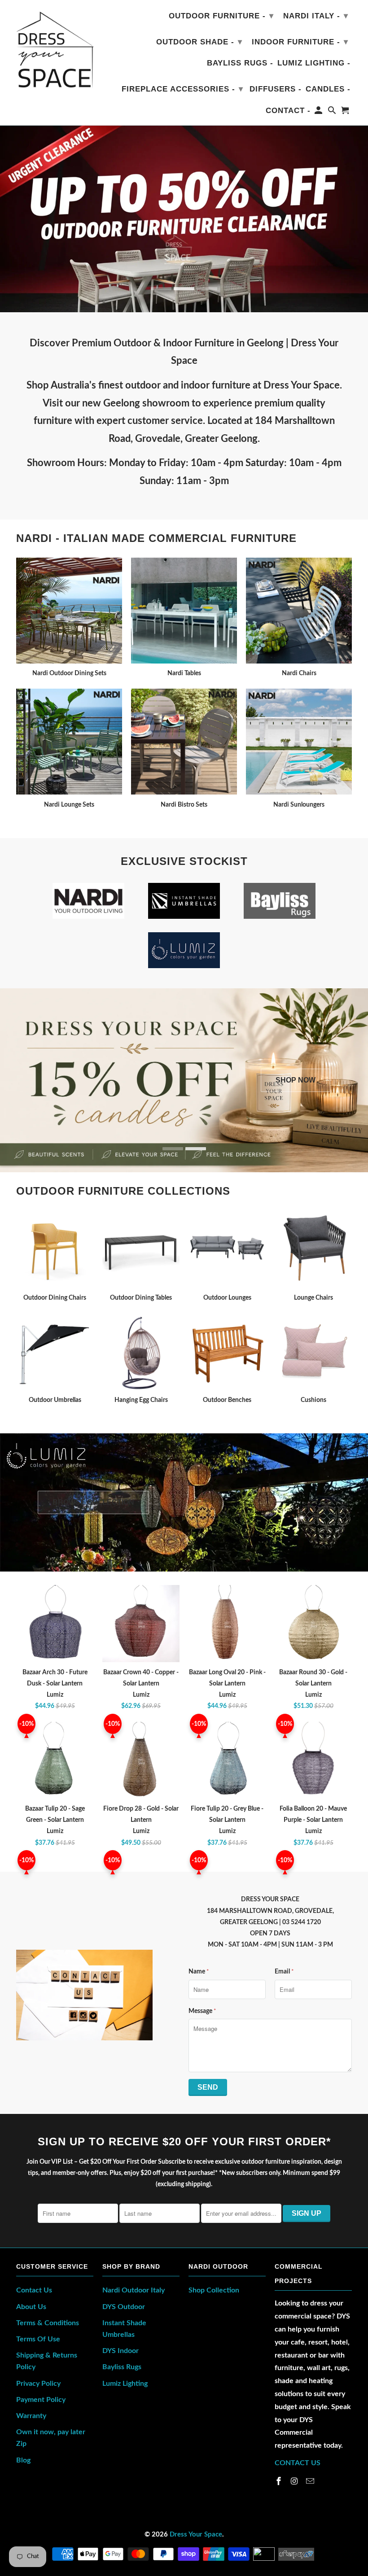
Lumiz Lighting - (314, 63)
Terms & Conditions (48, 2323)
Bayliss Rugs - (240, 63)
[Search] (333, 112)
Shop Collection (214, 2290)
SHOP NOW (296, 1080)
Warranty (31, 2416)
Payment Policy (41, 2400)
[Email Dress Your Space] (311, 2482)
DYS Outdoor (124, 2307)
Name (199, 1972)
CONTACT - (288, 111)
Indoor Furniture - (300, 42)
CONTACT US (298, 2463)
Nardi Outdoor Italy (134, 2290)
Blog (23, 2460)
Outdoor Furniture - (221, 16)
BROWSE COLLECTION (93, 1502)
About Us (31, 2307)
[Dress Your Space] (55, 48)
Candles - (328, 89)
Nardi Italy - (316, 16)
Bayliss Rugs (122, 2367)
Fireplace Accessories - (182, 89)
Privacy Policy (38, 2384)
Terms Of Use (38, 2339)
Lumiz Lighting (125, 2384)
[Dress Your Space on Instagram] (295, 2482)
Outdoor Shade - (199, 42)
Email (284, 1972)
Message (202, 2011)
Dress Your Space (196, 2535)
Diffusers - (276, 89)
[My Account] (319, 112)
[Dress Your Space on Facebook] (280, 2482)
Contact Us (34, 2290)
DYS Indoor (120, 2351)
